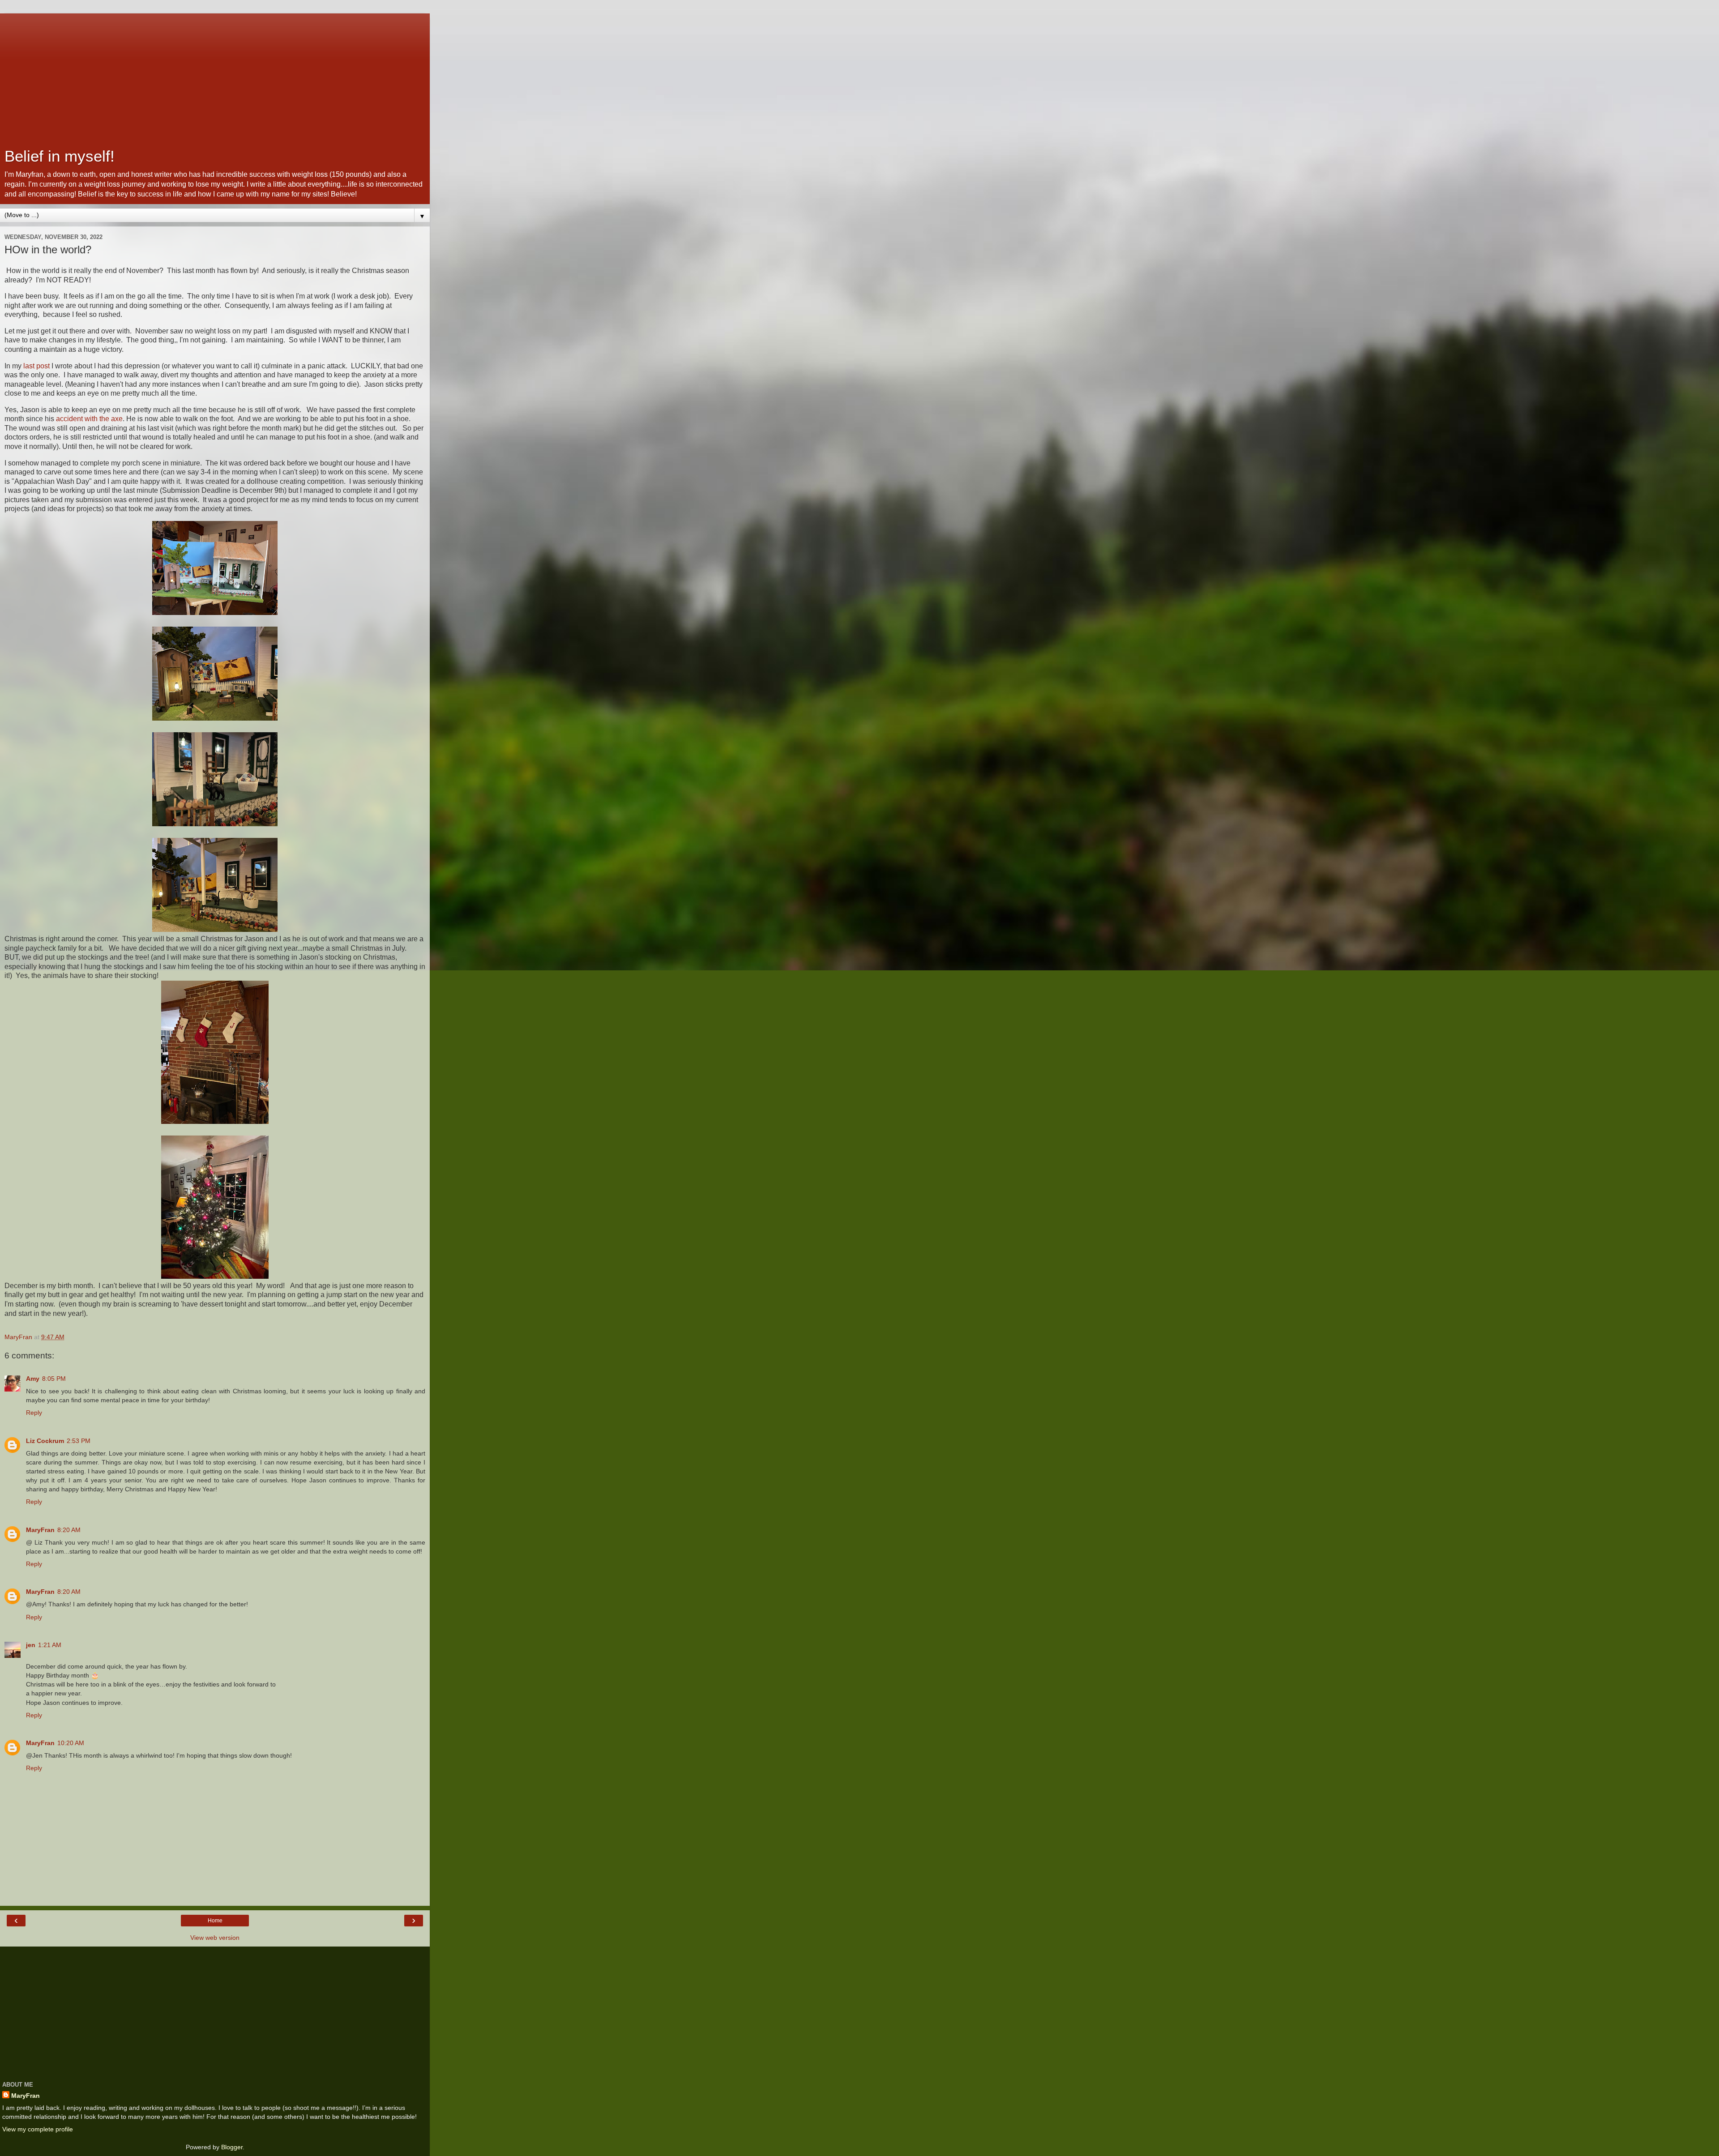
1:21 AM (50, 1645)
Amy (33, 1379)
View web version (215, 1938)
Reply (34, 1413)
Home (215, 1921)
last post (36, 366)
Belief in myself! (60, 156)
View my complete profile (38, 2129)
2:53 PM (79, 1441)
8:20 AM (69, 1530)
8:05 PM (54, 1379)
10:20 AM (71, 1743)
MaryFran (40, 1530)
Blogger (232, 2147)
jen (31, 1645)
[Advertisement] (215, 76)
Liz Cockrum (45, 1441)
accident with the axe (89, 419)
